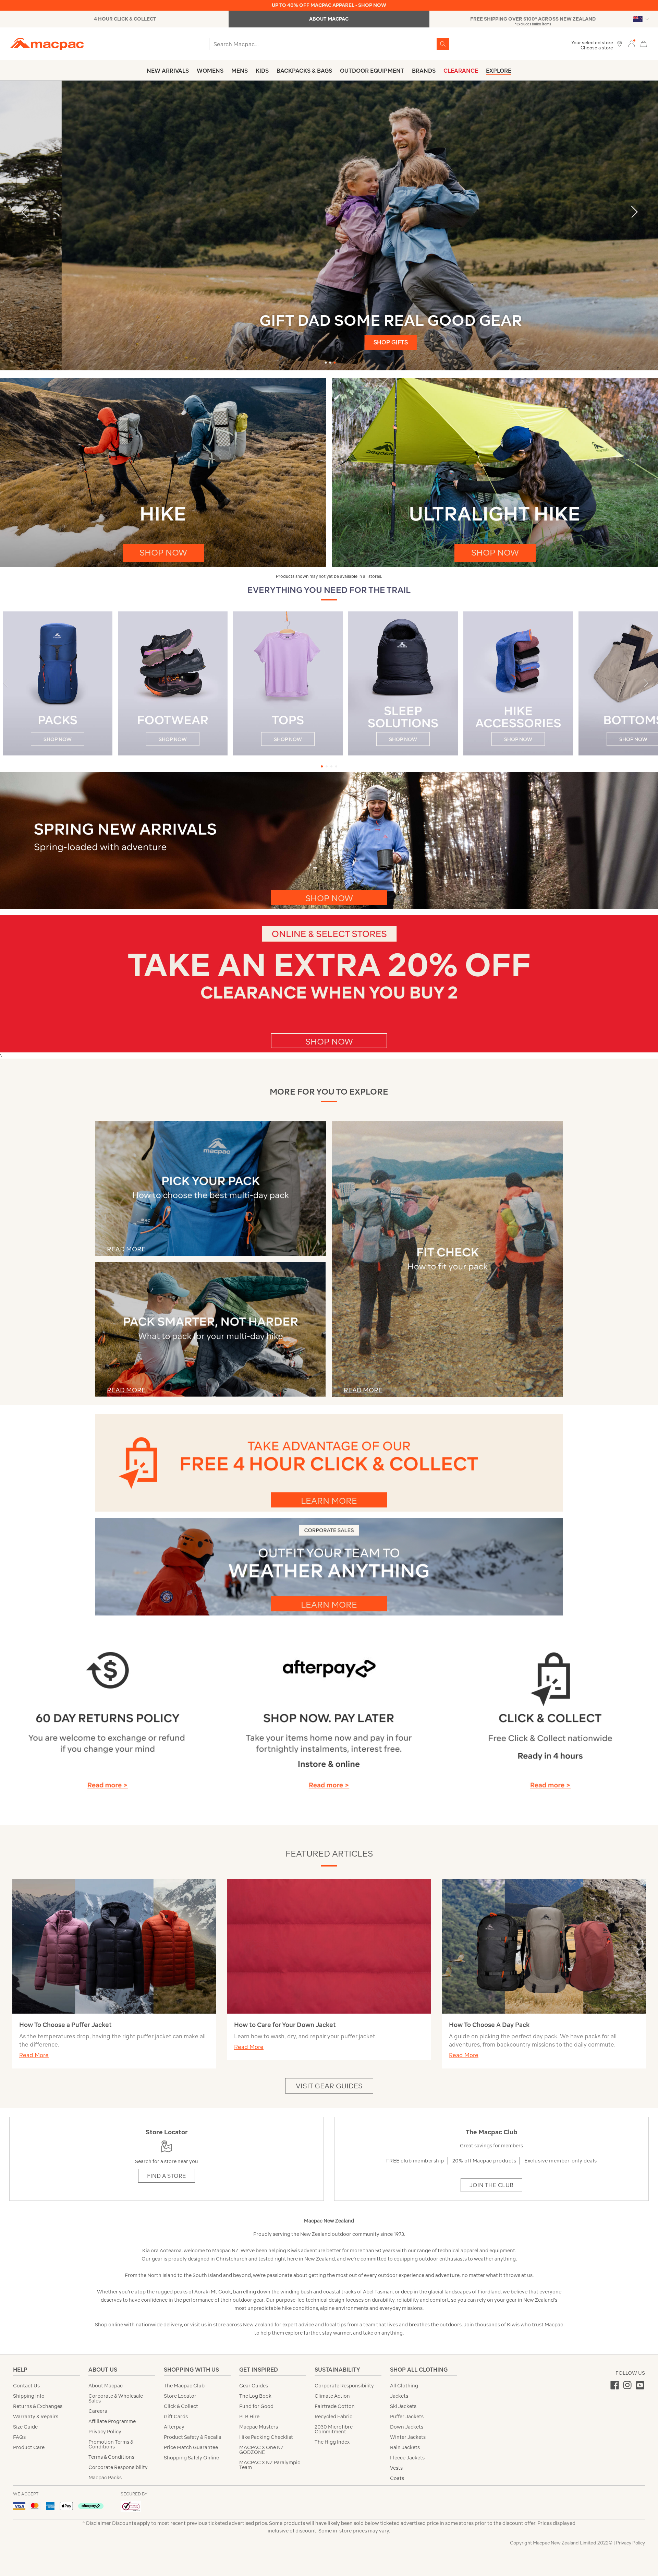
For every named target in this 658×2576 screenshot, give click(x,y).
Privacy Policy (105, 2432)
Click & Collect (181, 2406)
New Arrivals (168, 71)
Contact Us (26, 2386)
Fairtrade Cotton (335, 2406)
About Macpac (106, 2386)
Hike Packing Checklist (266, 2437)
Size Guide (25, 2427)
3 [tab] (335, 363)
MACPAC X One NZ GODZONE (261, 2450)
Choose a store (597, 48)
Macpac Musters (259, 2427)
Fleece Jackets (407, 2458)
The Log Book (255, 2396)
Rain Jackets (405, 2447)
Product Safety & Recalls (192, 2437)
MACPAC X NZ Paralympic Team (270, 2465)
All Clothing (404, 2386)
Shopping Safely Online (191, 2458)
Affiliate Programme (112, 2421)
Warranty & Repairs (36, 2417)
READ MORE (363, 1390)
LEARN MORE (329, 1501)
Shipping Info (29, 2396)
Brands (424, 71)
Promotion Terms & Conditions (111, 2444)
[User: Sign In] (632, 43)
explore (499, 71)
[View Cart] (644, 43)
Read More (34, 2055)
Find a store (167, 2176)
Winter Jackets (408, 2437)
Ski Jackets (403, 2406)
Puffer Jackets (407, 2417)
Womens (210, 71)
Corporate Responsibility (118, 2467)
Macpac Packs (105, 2478)
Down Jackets (407, 2427)
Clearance (461, 71)
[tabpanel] (329, 225)
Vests (396, 2468)
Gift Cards (176, 2417)
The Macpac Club (184, 2386)
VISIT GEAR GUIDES (329, 2086)
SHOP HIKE (329, 336)
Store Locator (180, 2396)
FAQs (19, 2437)
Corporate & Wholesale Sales (116, 2398)
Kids (262, 71)
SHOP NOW (163, 552)
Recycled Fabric (333, 2417)
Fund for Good (256, 2406)
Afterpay (174, 2427)
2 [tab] (330, 363)
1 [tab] (326, 363)
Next (634, 211)
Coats (397, 2478)
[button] (649, 686)
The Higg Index (332, 2442)
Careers (98, 2411)
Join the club (491, 2185)
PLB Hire (249, 2417)
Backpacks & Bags (304, 71)
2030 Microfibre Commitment (334, 2429)
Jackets (399, 2396)
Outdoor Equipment (372, 71)
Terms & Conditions (111, 2457)
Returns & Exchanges (38, 2406)
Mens (240, 71)
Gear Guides (254, 2386)
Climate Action (332, 2396)
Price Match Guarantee (191, 2447)
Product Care (29, 2447)
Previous (24, 211)
